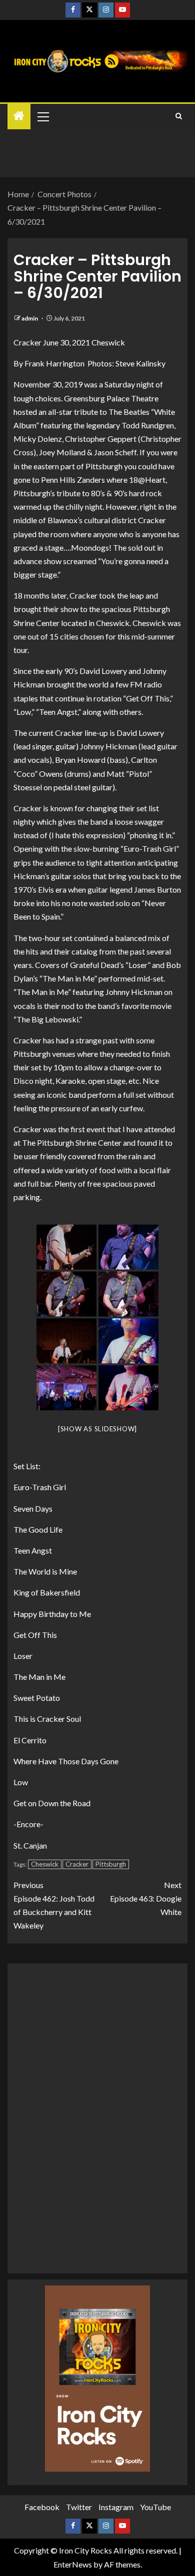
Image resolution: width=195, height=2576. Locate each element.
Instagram (116, 2507)
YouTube (155, 2507)
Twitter (79, 2507)
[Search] (179, 116)
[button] (42, 116)
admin (30, 318)
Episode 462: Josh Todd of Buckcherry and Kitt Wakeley (54, 1905)
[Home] (19, 116)
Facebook (42, 2507)
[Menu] (42, 116)
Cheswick (45, 1864)
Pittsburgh (111, 1864)
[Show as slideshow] (97, 1429)
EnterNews (73, 2564)
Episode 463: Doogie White (146, 1898)
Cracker (77, 1864)
